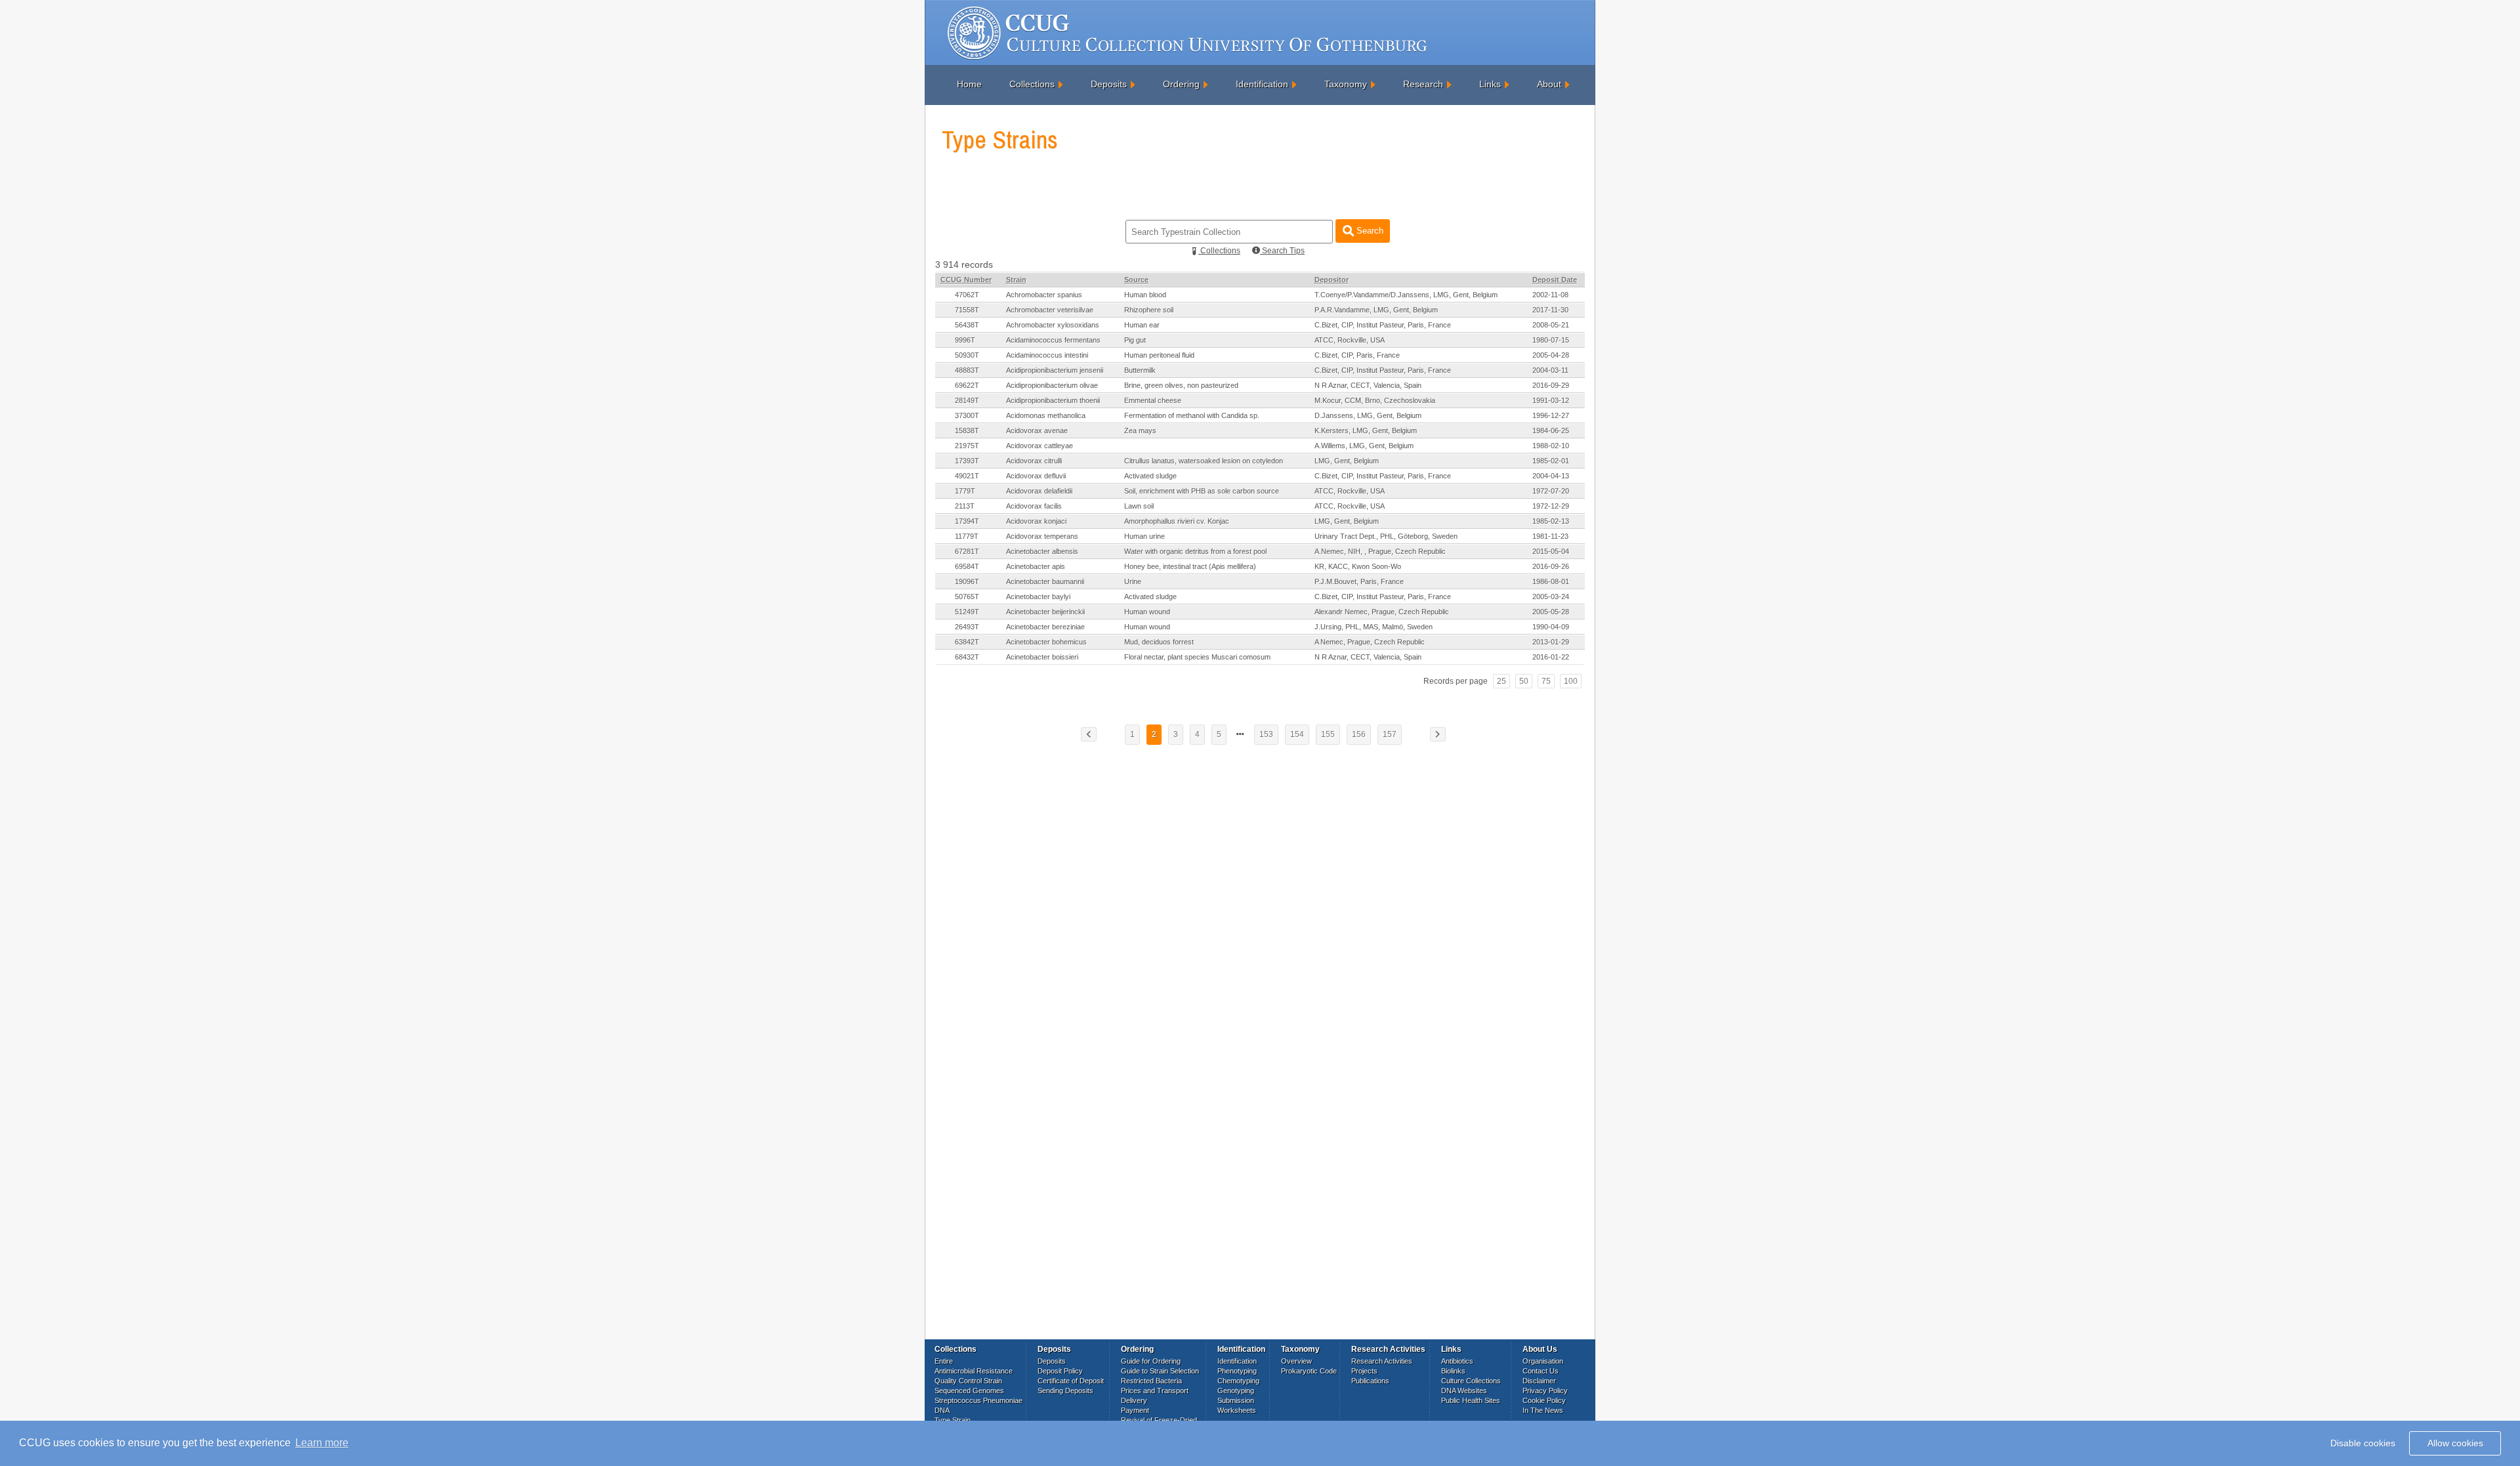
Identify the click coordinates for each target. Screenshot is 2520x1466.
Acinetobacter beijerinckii (1045, 612)
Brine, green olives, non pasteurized (1181, 385)
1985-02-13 (1551, 521)
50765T (967, 597)
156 (1359, 734)
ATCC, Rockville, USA (1350, 340)
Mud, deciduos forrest (1159, 642)
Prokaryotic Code (1309, 1371)
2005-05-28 (1551, 612)
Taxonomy (1346, 84)
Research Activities (1382, 1361)
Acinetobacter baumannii (1045, 581)
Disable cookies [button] (2363, 1443)
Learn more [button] (322, 1443)
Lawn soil (1139, 506)
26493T (967, 627)
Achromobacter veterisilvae (1050, 310)
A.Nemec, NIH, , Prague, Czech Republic (1380, 551)
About (1549, 84)
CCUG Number (966, 280)
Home (969, 84)
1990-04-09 (1551, 627)
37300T (967, 415)
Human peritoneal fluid (1159, 355)
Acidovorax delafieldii (1039, 491)
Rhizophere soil (1149, 310)
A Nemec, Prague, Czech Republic (1370, 642)
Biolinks (1453, 1371)
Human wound (1147, 612)
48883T (967, 370)
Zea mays (1140, 430)
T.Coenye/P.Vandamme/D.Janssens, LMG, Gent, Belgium (1406, 295)
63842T (967, 642)
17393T (967, 461)
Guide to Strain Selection (1160, 1371)
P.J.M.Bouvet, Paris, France (1359, 581)
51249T (967, 612)
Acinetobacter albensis (1042, 551)
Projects (1364, 1371)
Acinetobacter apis (1036, 566)
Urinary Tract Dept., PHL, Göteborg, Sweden (1386, 536)
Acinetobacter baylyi (1038, 597)
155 (1328, 734)
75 (1546, 681)
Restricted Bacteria (1151, 1381)
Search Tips (1282, 251)
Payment (1135, 1410)
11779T (967, 536)
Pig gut (1135, 340)
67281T (967, 551)
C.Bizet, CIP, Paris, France (1357, 355)
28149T (967, 400)
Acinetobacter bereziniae (1045, 627)
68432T (967, 657)
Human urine (1144, 536)
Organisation (1543, 1361)
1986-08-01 (1551, 581)
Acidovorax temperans (1042, 536)
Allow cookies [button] (2455, 1443)
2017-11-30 (1550, 310)
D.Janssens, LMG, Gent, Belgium (1368, 415)
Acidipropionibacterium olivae (1052, 385)
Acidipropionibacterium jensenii (1055, 370)
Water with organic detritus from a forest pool (1195, 551)
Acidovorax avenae (1037, 430)
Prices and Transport (1155, 1391)
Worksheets (1237, 1410)
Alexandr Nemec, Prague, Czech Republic (1382, 612)
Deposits (1109, 84)
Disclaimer (1539, 1381)
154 (1297, 734)
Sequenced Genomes (969, 1391)
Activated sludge (1150, 476)
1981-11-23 (1550, 536)
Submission (1236, 1400)
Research (1423, 84)
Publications (1370, 1381)
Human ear (1142, 325)
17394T (967, 521)
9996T (965, 340)
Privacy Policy (1545, 1391)
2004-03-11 (1550, 370)
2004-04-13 (1551, 476)
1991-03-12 (1551, 400)
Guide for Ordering (1151, 1361)
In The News (1543, 1410)
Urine (1133, 581)
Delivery (1134, 1400)
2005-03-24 (1551, 597)
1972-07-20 (1551, 491)
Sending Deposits (1065, 1391)
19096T (967, 581)
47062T (967, 295)
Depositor (1332, 280)
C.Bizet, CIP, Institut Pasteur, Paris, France (1383, 325)
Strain (1016, 280)
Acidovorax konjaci (1036, 521)
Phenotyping (1237, 1371)
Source (1136, 280)
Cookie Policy (1544, 1400)
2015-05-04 (1551, 551)
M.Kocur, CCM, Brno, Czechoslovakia (1375, 400)
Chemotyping (1238, 1381)
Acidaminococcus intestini (1047, 355)
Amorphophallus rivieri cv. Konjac (1177, 521)
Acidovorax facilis (1034, 506)
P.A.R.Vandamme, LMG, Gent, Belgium (1376, 310)
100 (1571, 681)
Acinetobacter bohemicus (1046, 642)
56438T (967, 325)
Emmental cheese (1153, 400)
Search (1369, 231)
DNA (942, 1410)
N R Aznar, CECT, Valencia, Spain (1368, 385)
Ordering (1181, 84)
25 (1501, 681)
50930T (967, 355)
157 (1390, 734)
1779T (965, 491)
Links (1490, 84)
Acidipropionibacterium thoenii (1053, 400)
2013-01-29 (1551, 642)
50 (1524, 681)
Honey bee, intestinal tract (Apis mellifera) (1190, 566)
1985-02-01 (1551, 461)
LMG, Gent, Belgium (1347, 461)
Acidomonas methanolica (1046, 415)
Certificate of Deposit (1071, 1381)
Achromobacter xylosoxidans (1053, 325)
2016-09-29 (1551, 385)
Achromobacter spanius (1044, 295)
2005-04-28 (1551, 355)
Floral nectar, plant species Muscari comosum (1197, 657)
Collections (1032, 84)
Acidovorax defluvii (1036, 476)
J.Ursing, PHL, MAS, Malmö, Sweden (1374, 627)
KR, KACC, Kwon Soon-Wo (1358, 566)
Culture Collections (1471, 1381)
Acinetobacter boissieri (1042, 657)
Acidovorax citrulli (1034, 461)
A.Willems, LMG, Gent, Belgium (1364, 446)
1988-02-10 (1551, 446)
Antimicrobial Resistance (974, 1371)
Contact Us (1541, 1371)
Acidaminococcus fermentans (1053, 340)
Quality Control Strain (968, 1381)
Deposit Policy (1060, 1371)
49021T (967, 476)
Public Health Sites (1471, 1400)
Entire (944, 1361)
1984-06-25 (1551, 430)
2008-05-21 (1551, 325)
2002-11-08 (1550, 295)
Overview (1296, 1361)
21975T (967, 446)
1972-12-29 (1551, 506)
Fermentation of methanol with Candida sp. (1192, 415)
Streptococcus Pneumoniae (978, 1400)
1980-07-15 (1551, 340)
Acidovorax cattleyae (1039, 446)
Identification (1262, 84)
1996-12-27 (1551, 415)
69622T (967, 385)
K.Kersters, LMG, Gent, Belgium (1366, 430)
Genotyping (1236, 1391)
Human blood (1145, 295)
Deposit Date (1555, 280)
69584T (967, 566)
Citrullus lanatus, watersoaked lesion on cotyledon (1204, 461)
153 (1266, 734)
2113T (965, 506)
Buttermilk (1140, 370)
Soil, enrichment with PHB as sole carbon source (1202, 491)
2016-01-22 (1551, 657)
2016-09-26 (1551, 566)
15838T (967, 430)
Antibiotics (1457, 1361)
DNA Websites (1464, 1391)
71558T (967, 310)
